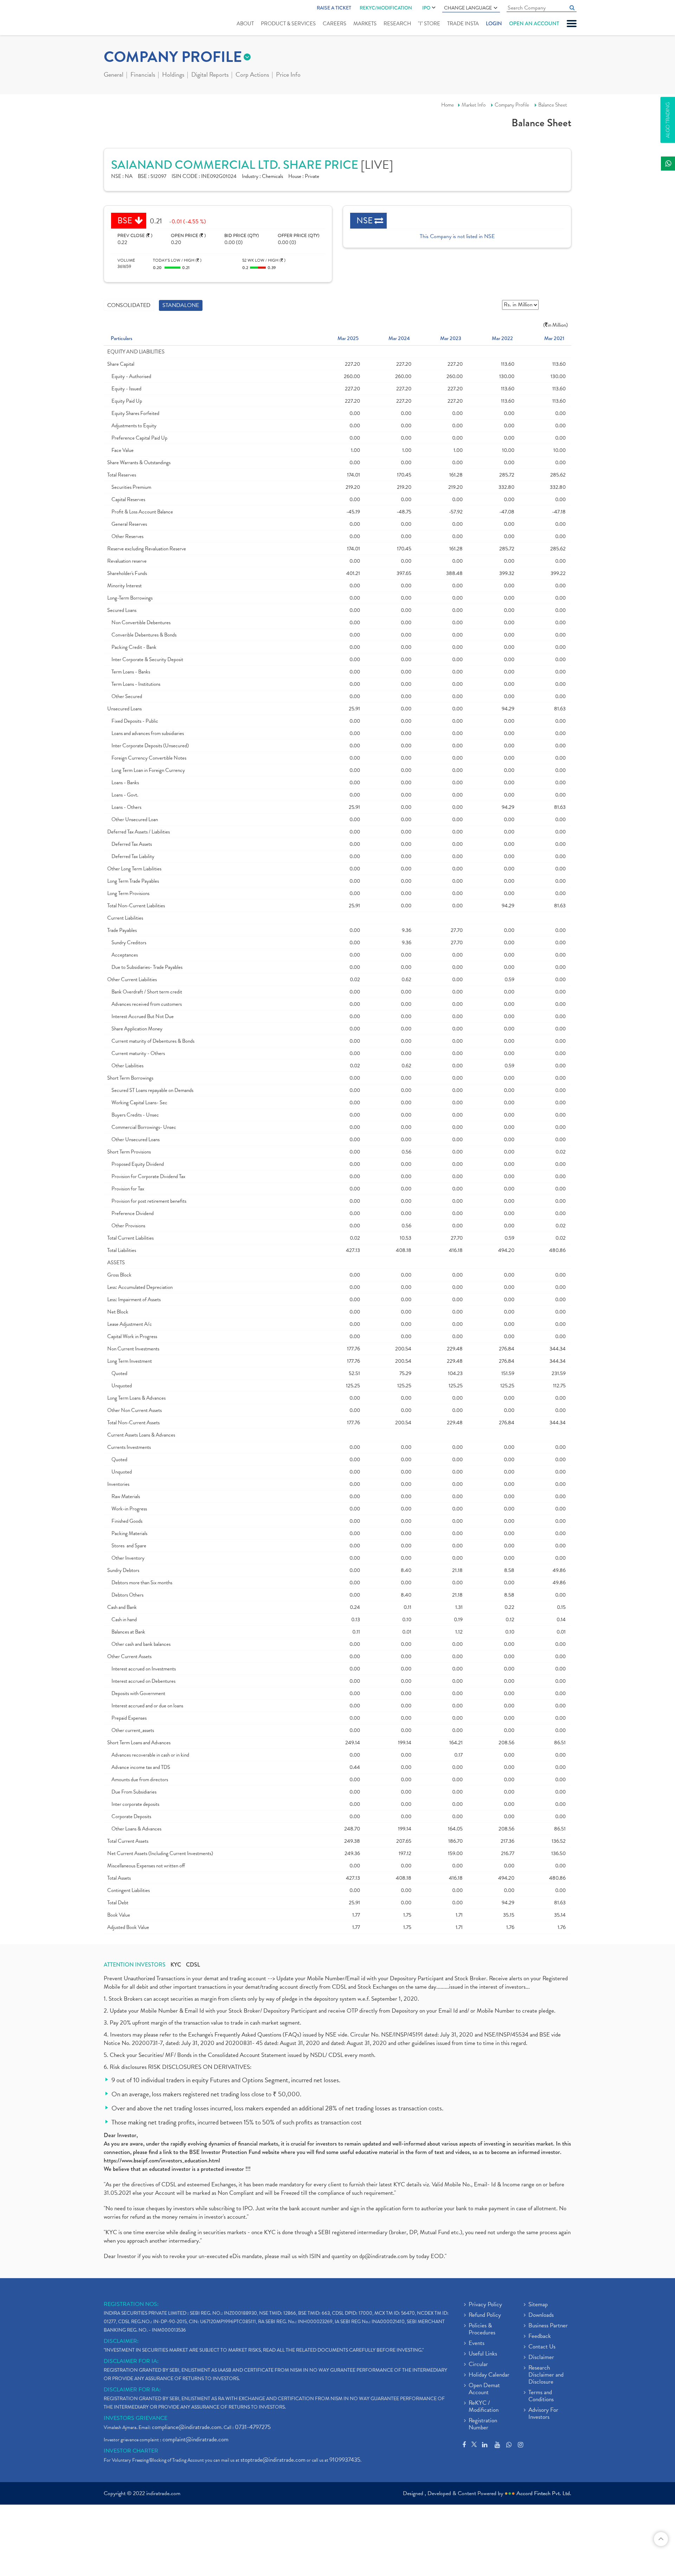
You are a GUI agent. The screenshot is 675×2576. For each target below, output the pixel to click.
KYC (176, 1965)
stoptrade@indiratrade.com (273, 2460)
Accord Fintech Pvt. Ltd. (544, 2493)
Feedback (540, 2337)
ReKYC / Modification (484, 2407)
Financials (143, 75)
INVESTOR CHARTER (131, 2451)
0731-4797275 (253, 2427)
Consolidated (129, 305)
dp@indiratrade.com (384, 2256)
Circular (478, 2365)
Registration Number (483, 2424)
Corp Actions (252, 75)
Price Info (288, 75)
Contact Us (542, 2347)
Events (477, 2344)
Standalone (181, 305)
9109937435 (345, 2460)
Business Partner (548, 2326)
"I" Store (429, 24)
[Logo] (120, 18)
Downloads (541, 2315)
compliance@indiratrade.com (187, 2427)
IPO (426, 8)
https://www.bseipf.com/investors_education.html (162, 2160)
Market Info (474, 105)
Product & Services (288, 24)
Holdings (173, 75)
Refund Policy (485, 2315)
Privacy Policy (485, 2305)
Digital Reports (210, 75)
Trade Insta (463, 24)
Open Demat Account (484, 2389)
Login (494, 24)
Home (448, 105)
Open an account (534, 24)
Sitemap (538, 2305)
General (114, 75)
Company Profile (512, 105)
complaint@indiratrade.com (195, 2439)
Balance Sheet (553, 105)
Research (397, 24)
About (245, 24)
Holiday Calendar (489, 2375)
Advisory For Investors (543, 2414)
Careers (335, 24)
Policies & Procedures (482, 2329)
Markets (365, 24)
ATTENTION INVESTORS (135, 1965)
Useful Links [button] (483, 2354)
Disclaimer (541, 2358)
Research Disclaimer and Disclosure (546, 2375)
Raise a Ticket (334, 8)
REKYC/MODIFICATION (386, 8)
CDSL (193, 1965)
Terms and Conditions (541, 2396)
